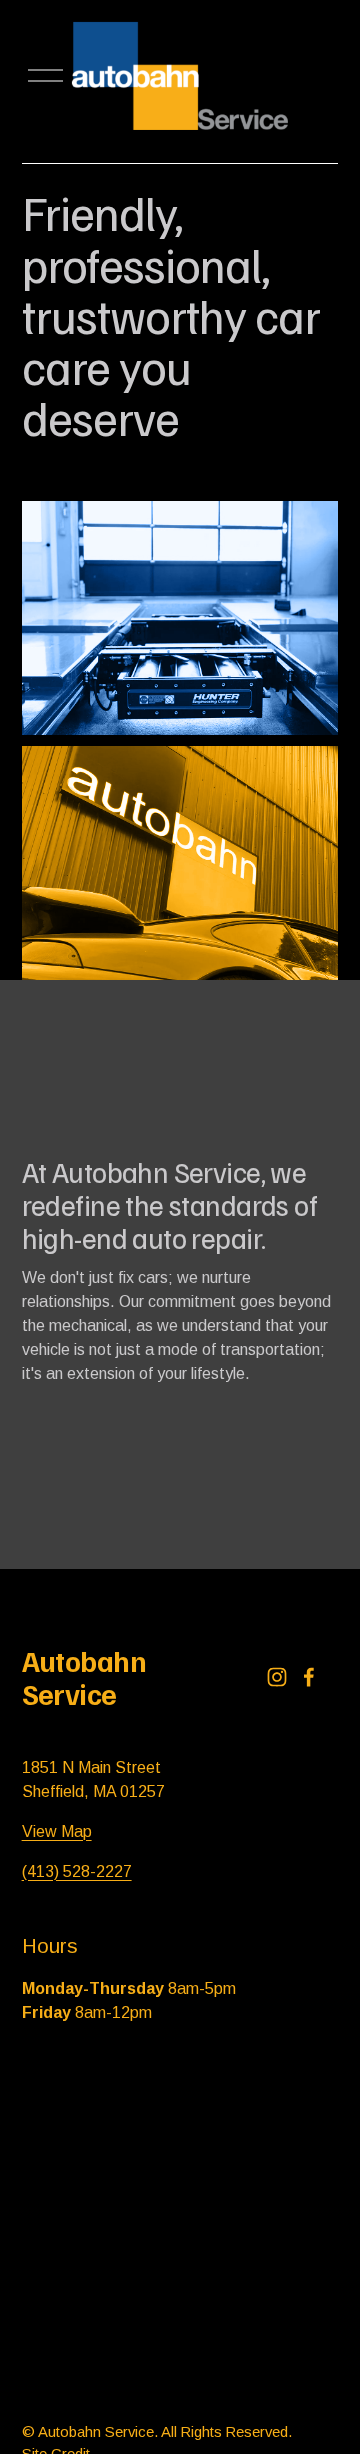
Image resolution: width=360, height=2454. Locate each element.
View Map (57, 1831)
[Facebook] (309, 1677)
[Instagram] (277, 1677)
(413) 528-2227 (77, 1871)
